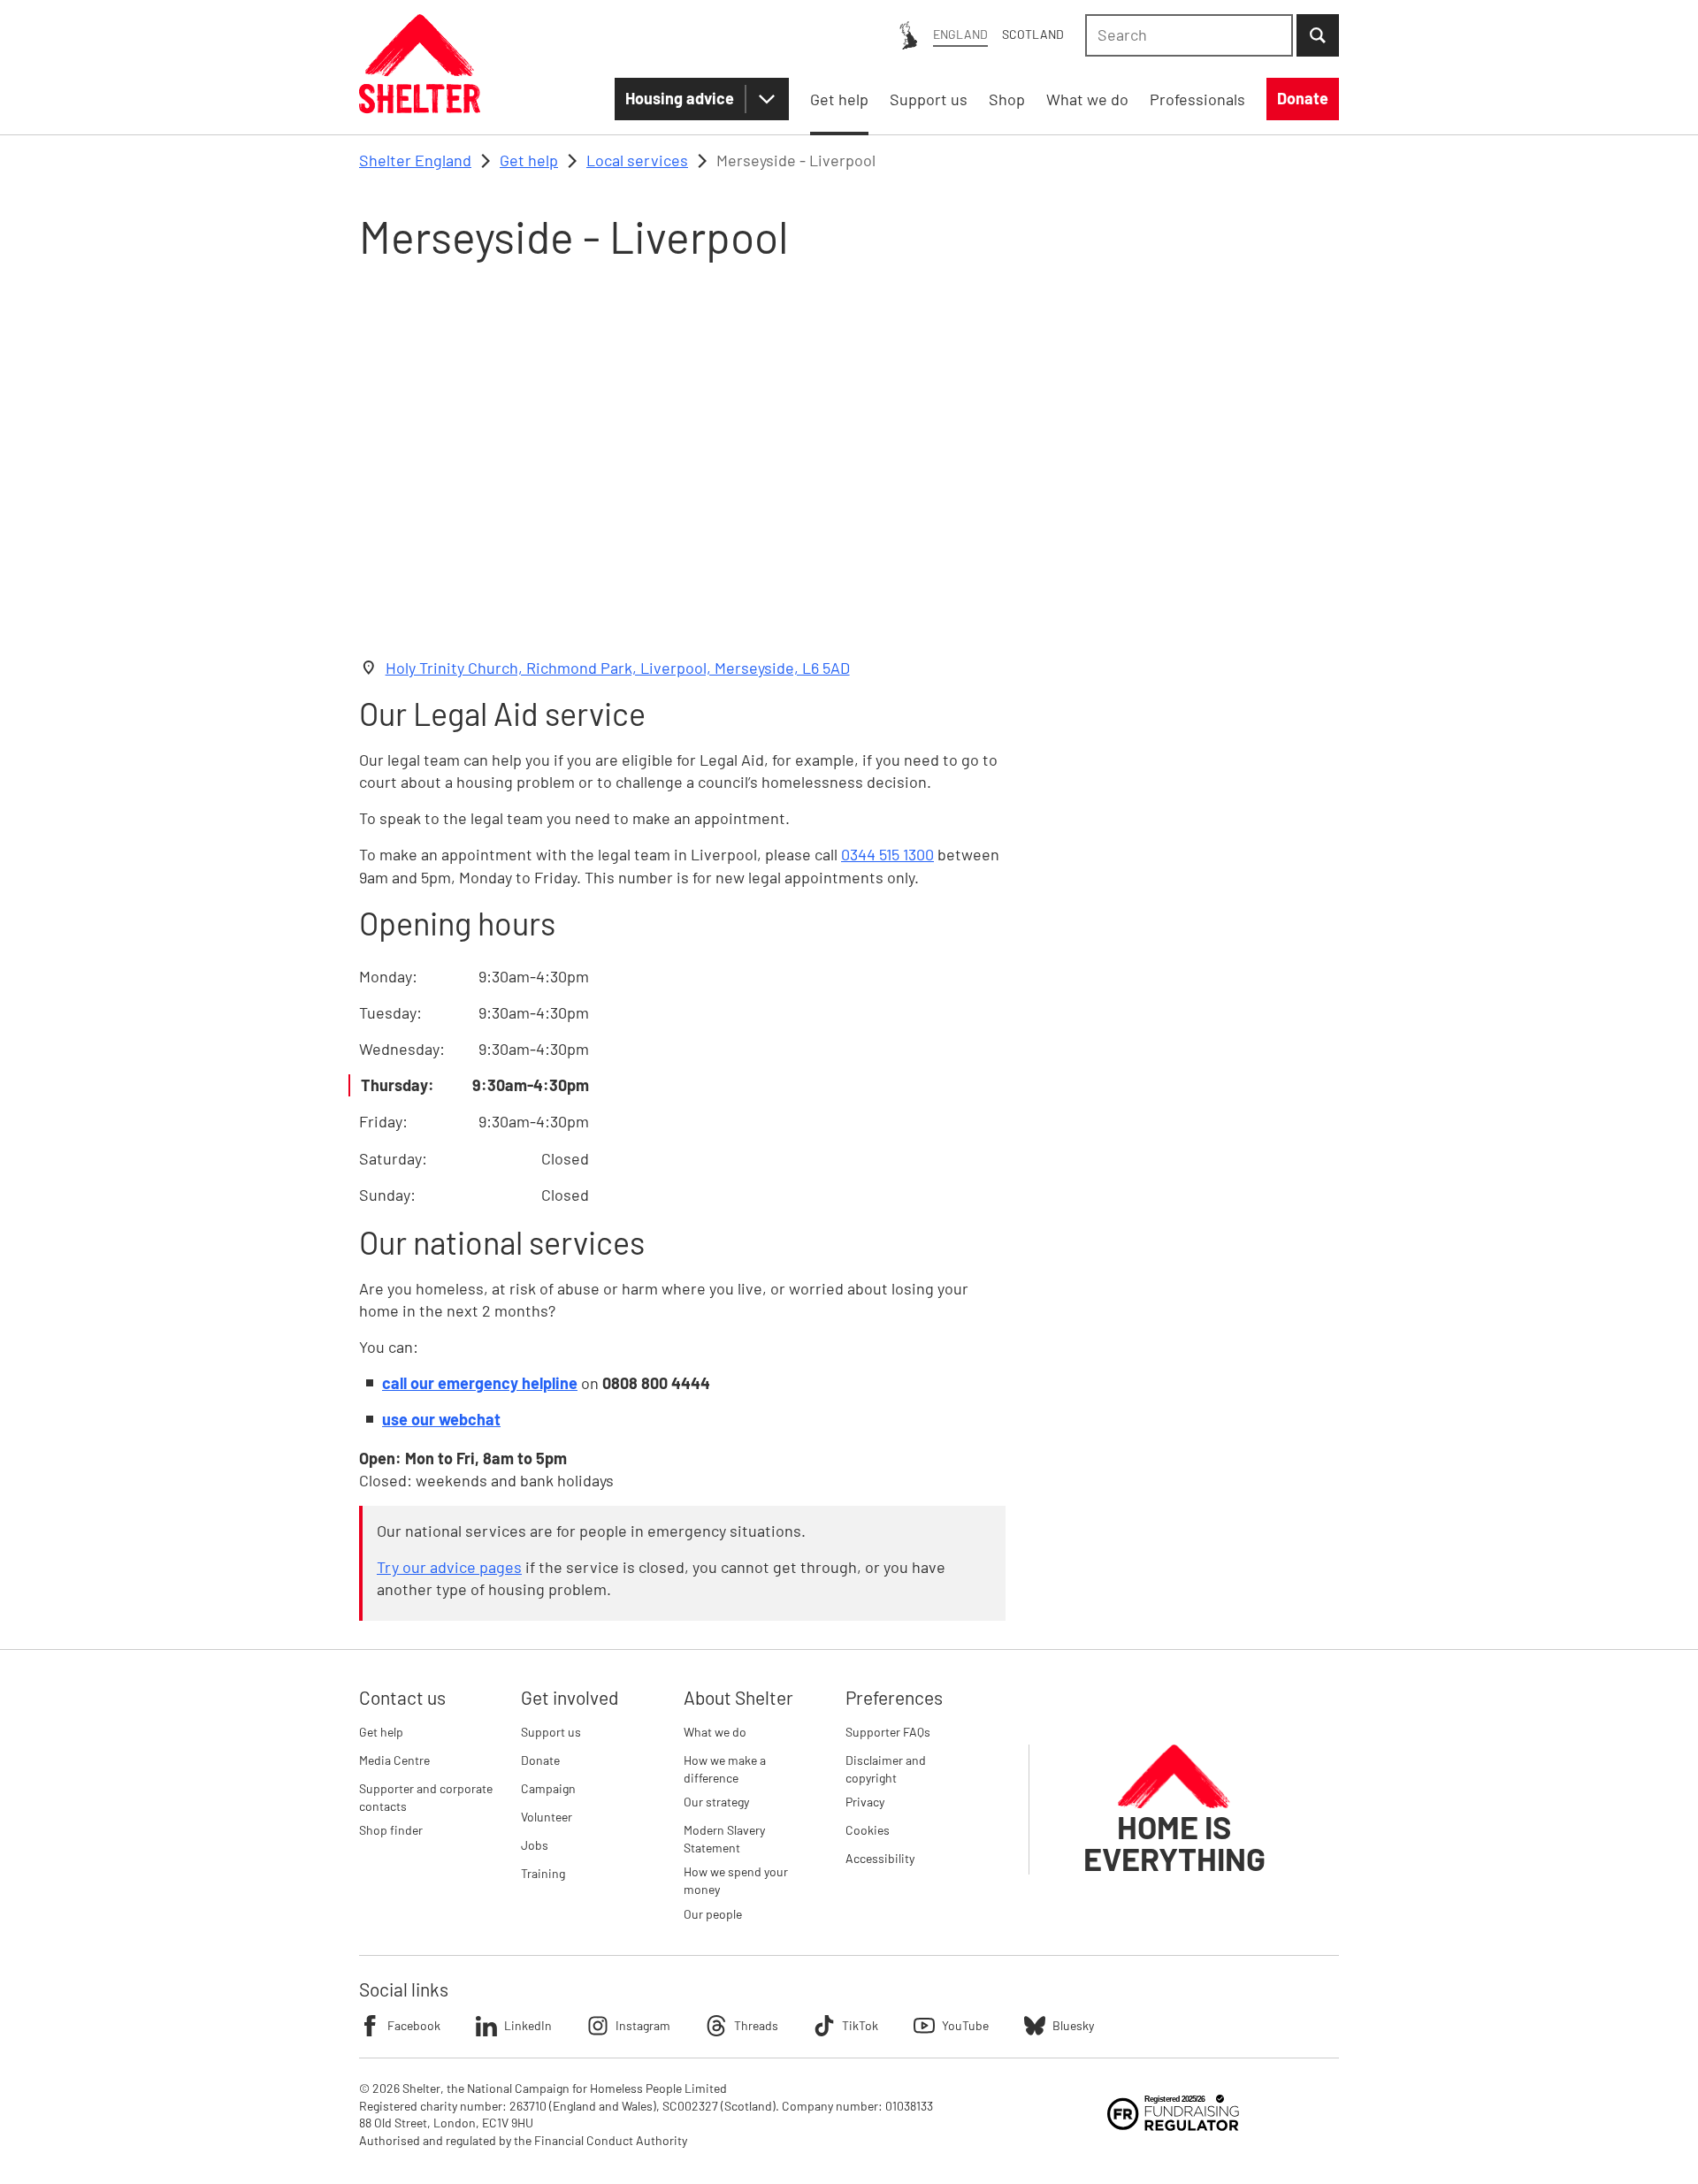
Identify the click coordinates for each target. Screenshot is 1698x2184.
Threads (756, 2025)
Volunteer (547, 1817)
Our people (713, 1914)
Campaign (548, 1788)
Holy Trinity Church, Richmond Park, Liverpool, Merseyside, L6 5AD (618, 668)
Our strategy (716, 1802)
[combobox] (1189, 35)
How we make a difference (725, 1769)
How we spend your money (736, 1880)
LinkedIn (528, 2025)
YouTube (965, 2025)
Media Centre (394, 1760)
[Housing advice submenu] (767, 99)
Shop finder (391, 1830)
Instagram (643, 2025)
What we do (715, 1732)
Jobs (535, 1845)
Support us (551, 1732)
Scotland (1033, 34)
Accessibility (880, 1858)
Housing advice (680, 98)
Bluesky (1073, 2025)
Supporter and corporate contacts (426, 1797)
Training (543, 1873)
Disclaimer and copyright (886, 1769)
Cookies (868, 1830)
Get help (529, 160)
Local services (637, 160)
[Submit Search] (1318, 35)
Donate (540, 1760)
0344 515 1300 (887, 854)
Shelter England (415, 160)
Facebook (414, 2025)
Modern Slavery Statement (724, 1839)
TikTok (860, 2025)
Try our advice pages (449, 1567)
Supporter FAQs (888, 1732)
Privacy (865, 1802)
